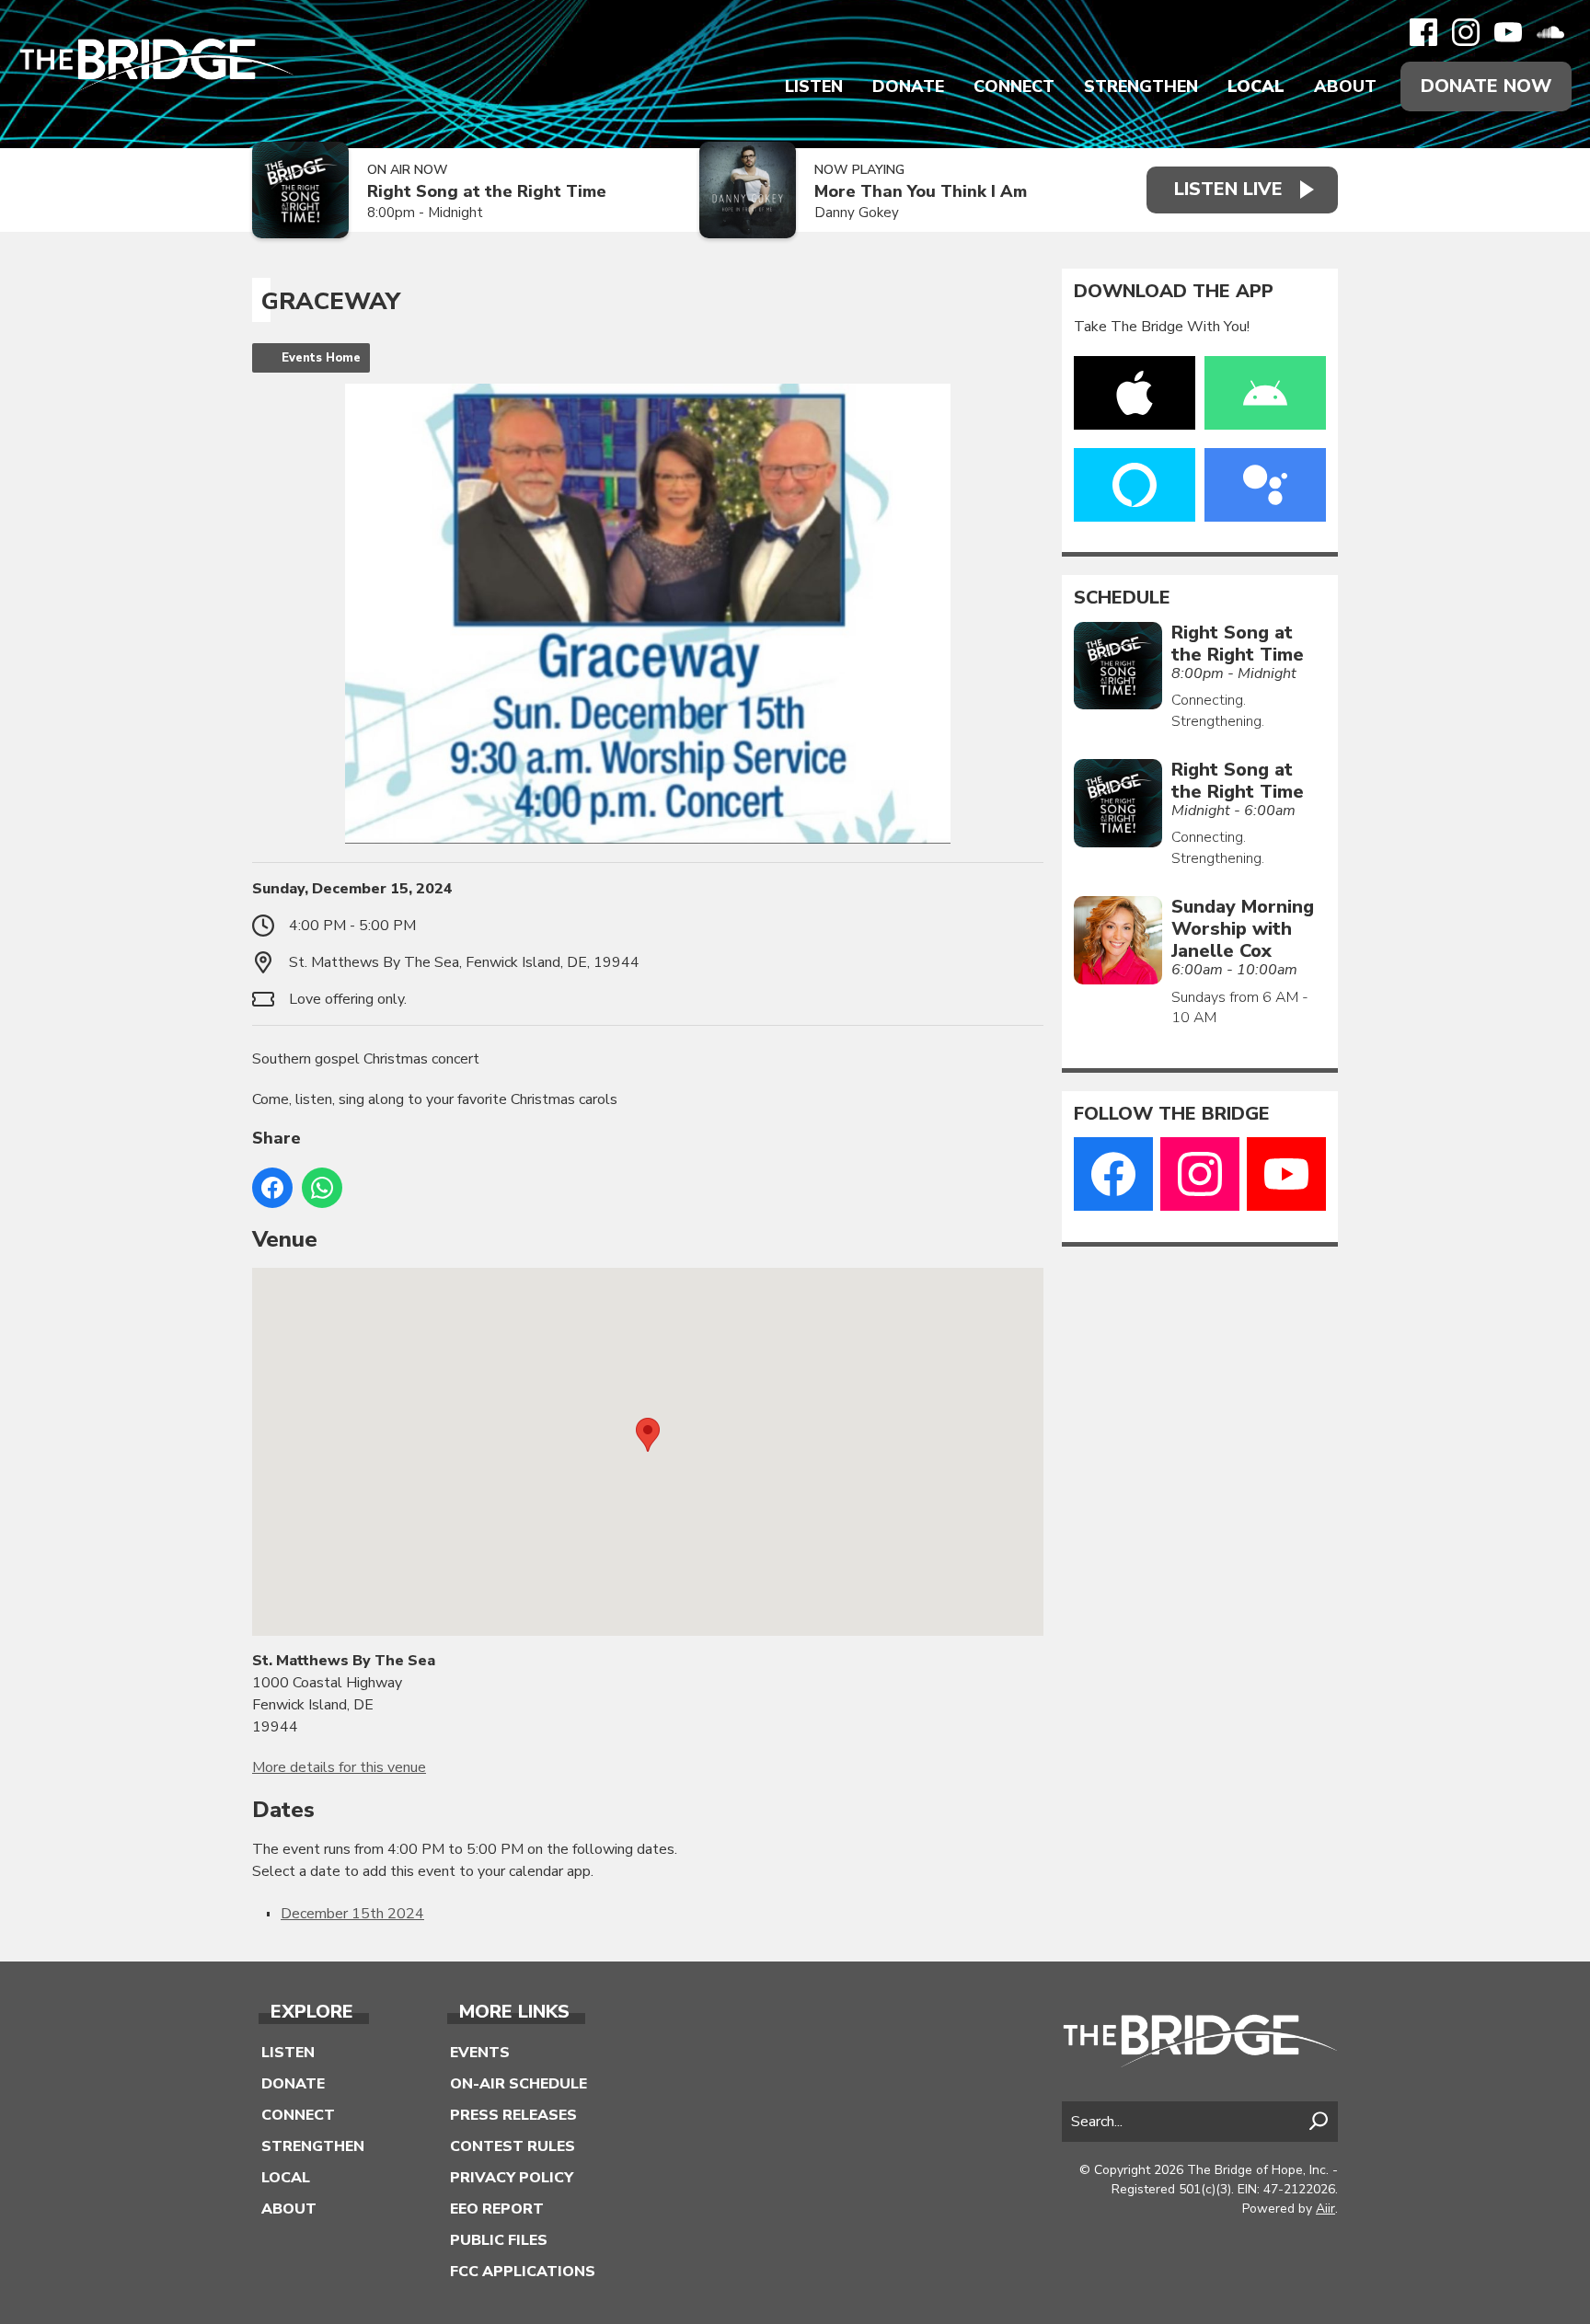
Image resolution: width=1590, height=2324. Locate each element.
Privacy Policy (512, 2178)
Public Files (499, 2240)
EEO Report (497, 2209)
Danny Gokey (857, 213)
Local (1256, 86)
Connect (1014, 86)
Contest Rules (513, 2146)
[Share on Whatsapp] (322, 1188)
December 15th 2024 (352, 1914)
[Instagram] (1466, 32)
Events (480, 2053)
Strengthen (1141, 86)
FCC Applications (523, 2272)
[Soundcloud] (1550, 32)
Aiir (1325, 2209)
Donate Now (1486, 86)
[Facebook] (1423, 32)
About (1345, 86)
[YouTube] (1508, 32)
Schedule (1122, 598)
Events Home (321, 358)
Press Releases (513, 2115)
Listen (814, 86)
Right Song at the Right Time (487, 192)
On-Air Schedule (518, 2084)
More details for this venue (339, 1767)
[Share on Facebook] (272, 1188)
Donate (908, 86)
